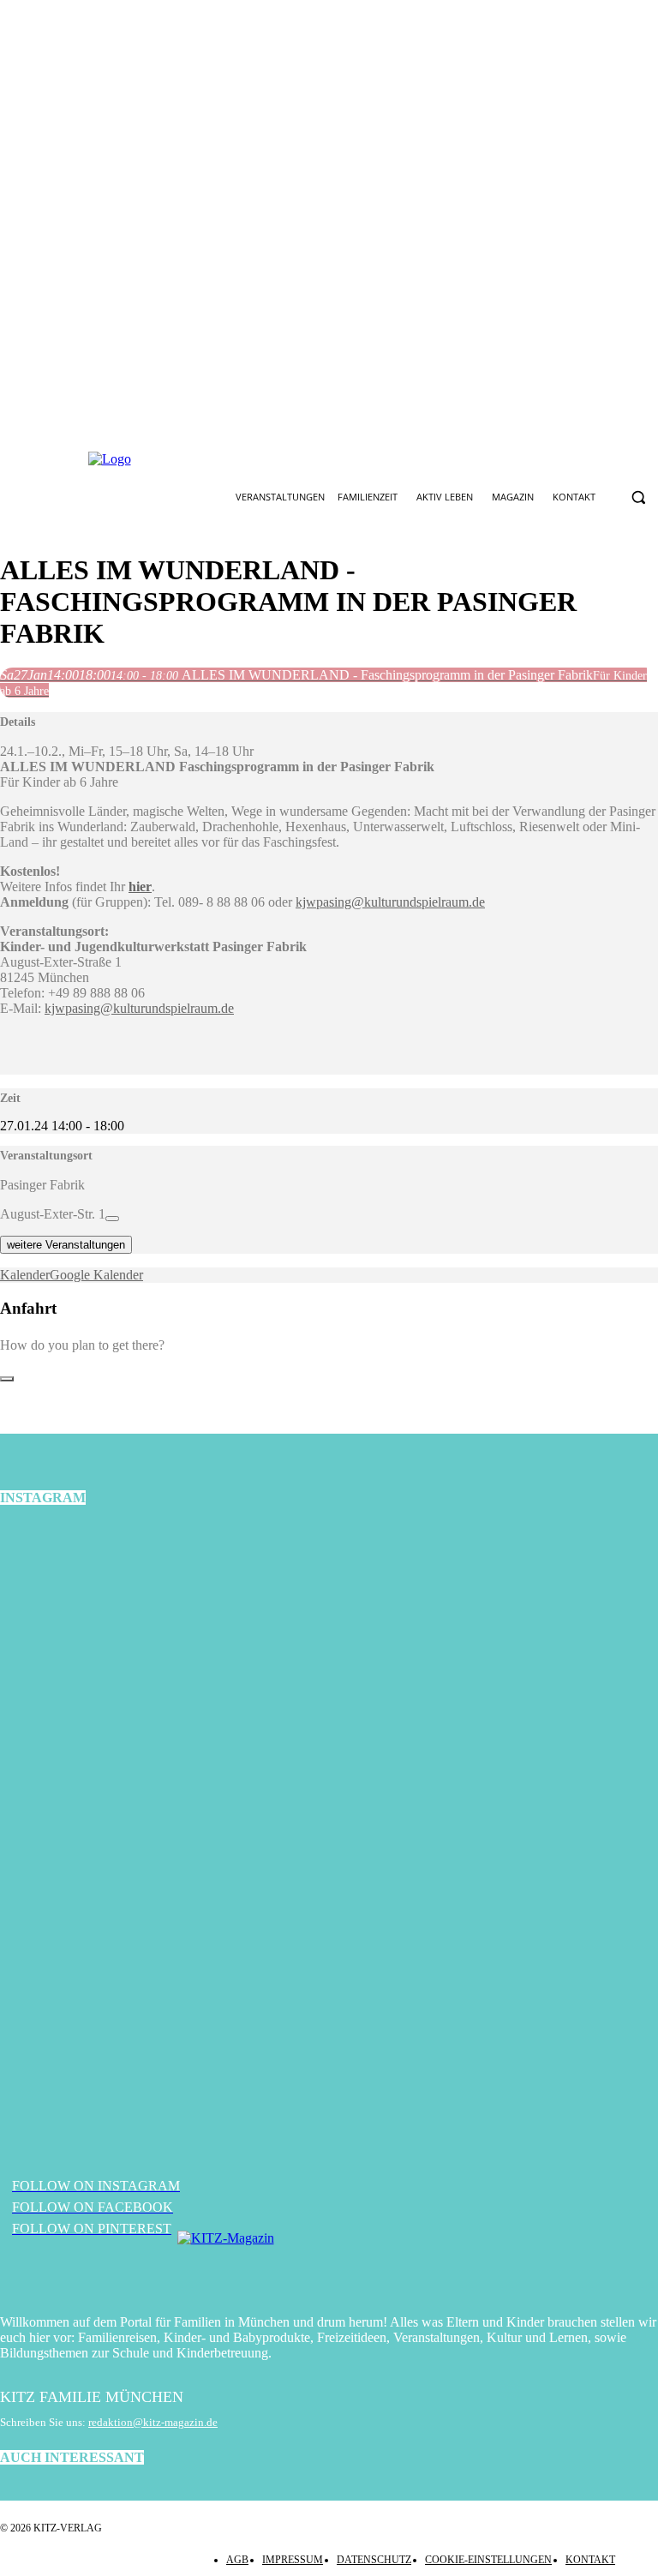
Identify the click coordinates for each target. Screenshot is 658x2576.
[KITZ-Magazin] (329, 2264)
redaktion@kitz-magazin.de (153, 2422)
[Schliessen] (7, 1379)
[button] (638, 497)
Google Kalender (96, 1275)
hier (140, 887)
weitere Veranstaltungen (66, 1245)
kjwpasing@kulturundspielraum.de (390, 902)
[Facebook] (275, 459)
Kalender (25, 1275)
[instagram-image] (110, 1633)
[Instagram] (315, 459)
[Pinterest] (356, 459)
